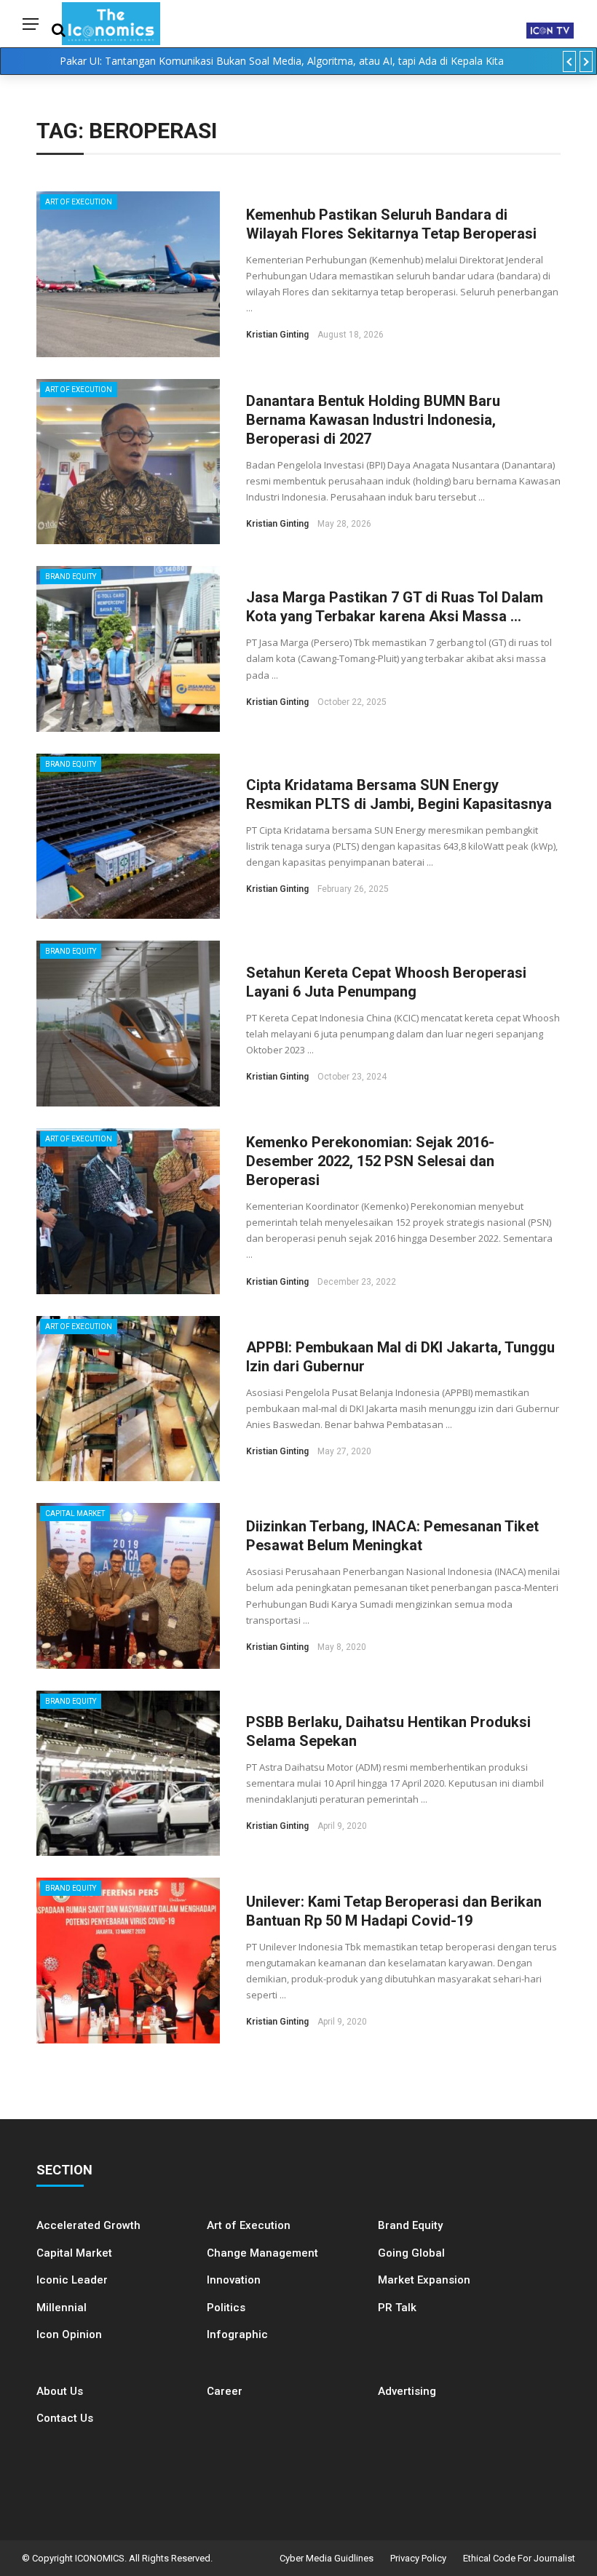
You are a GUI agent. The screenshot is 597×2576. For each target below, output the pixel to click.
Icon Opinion (69, 2334)
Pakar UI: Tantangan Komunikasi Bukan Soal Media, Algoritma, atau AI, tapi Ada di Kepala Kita (282, 61)
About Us (60, 2391)
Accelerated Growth (88, 2225)
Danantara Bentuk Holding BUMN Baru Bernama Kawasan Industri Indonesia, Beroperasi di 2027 (373, 420)
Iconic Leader (72, 2280)
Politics (226, 2308)
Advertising (407, 2391)
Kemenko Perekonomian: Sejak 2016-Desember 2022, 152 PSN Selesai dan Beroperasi (370, 1161)
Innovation (234, 2280)
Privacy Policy (418, 2558)
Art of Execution (79, 202)
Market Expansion (424, 2280)
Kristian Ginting (277, 335)
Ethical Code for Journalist (519, 2558)
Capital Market (75, 1514)
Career (225, 2391)
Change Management (262, 2253)
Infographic (237, 2334)
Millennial (62, 2308)
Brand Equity (71, 577)
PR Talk (397, 2308)
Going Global (411, 2253)
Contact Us (65, 2418)
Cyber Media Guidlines (327, 2558)
